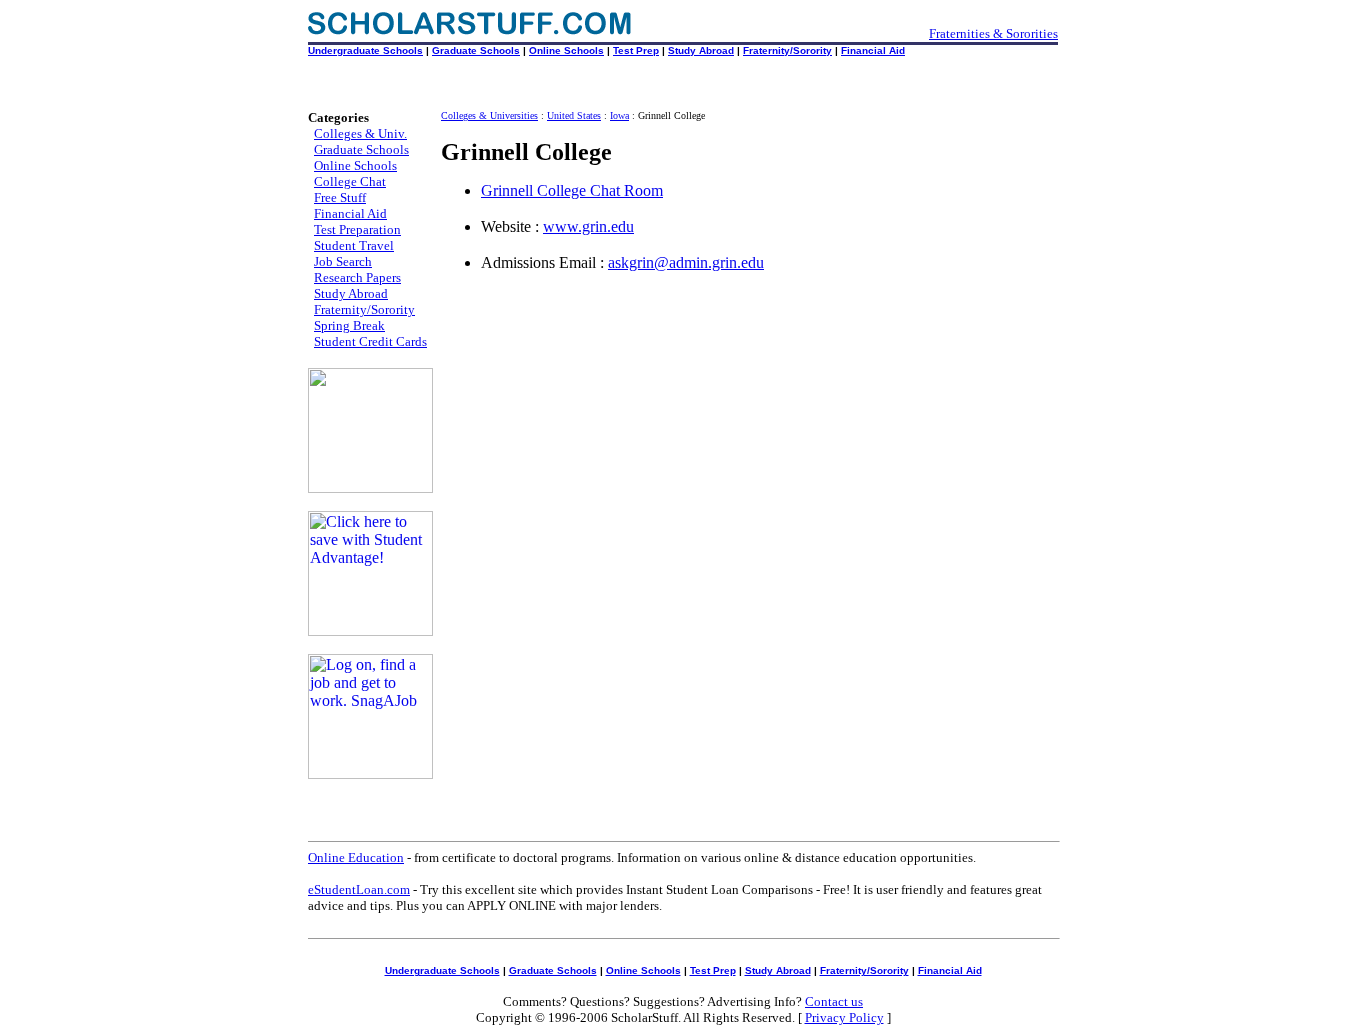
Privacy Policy (844, 1017)
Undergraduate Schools (365, 50)
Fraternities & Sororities (993, 33)
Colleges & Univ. (360, 133)
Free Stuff (340, 197)
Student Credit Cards (370, 341)
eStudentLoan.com (359, 889)
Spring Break (349, 325)
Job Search (343, 261)
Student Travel (354, 245)
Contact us (834, 1001)
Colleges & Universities (489, 115)
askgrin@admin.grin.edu (686, 262)
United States (574, 115)
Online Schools (566, 50)
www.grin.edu (588, 226)
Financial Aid (873, 50)
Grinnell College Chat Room (572, 190)
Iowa (619, 115)
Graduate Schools (476, 50)
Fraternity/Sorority (787, 50)
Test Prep (636, 50)
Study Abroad (701, 50)
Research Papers (357, 277)
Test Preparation (357, 229)
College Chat (350, 181)
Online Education (356, 857)
